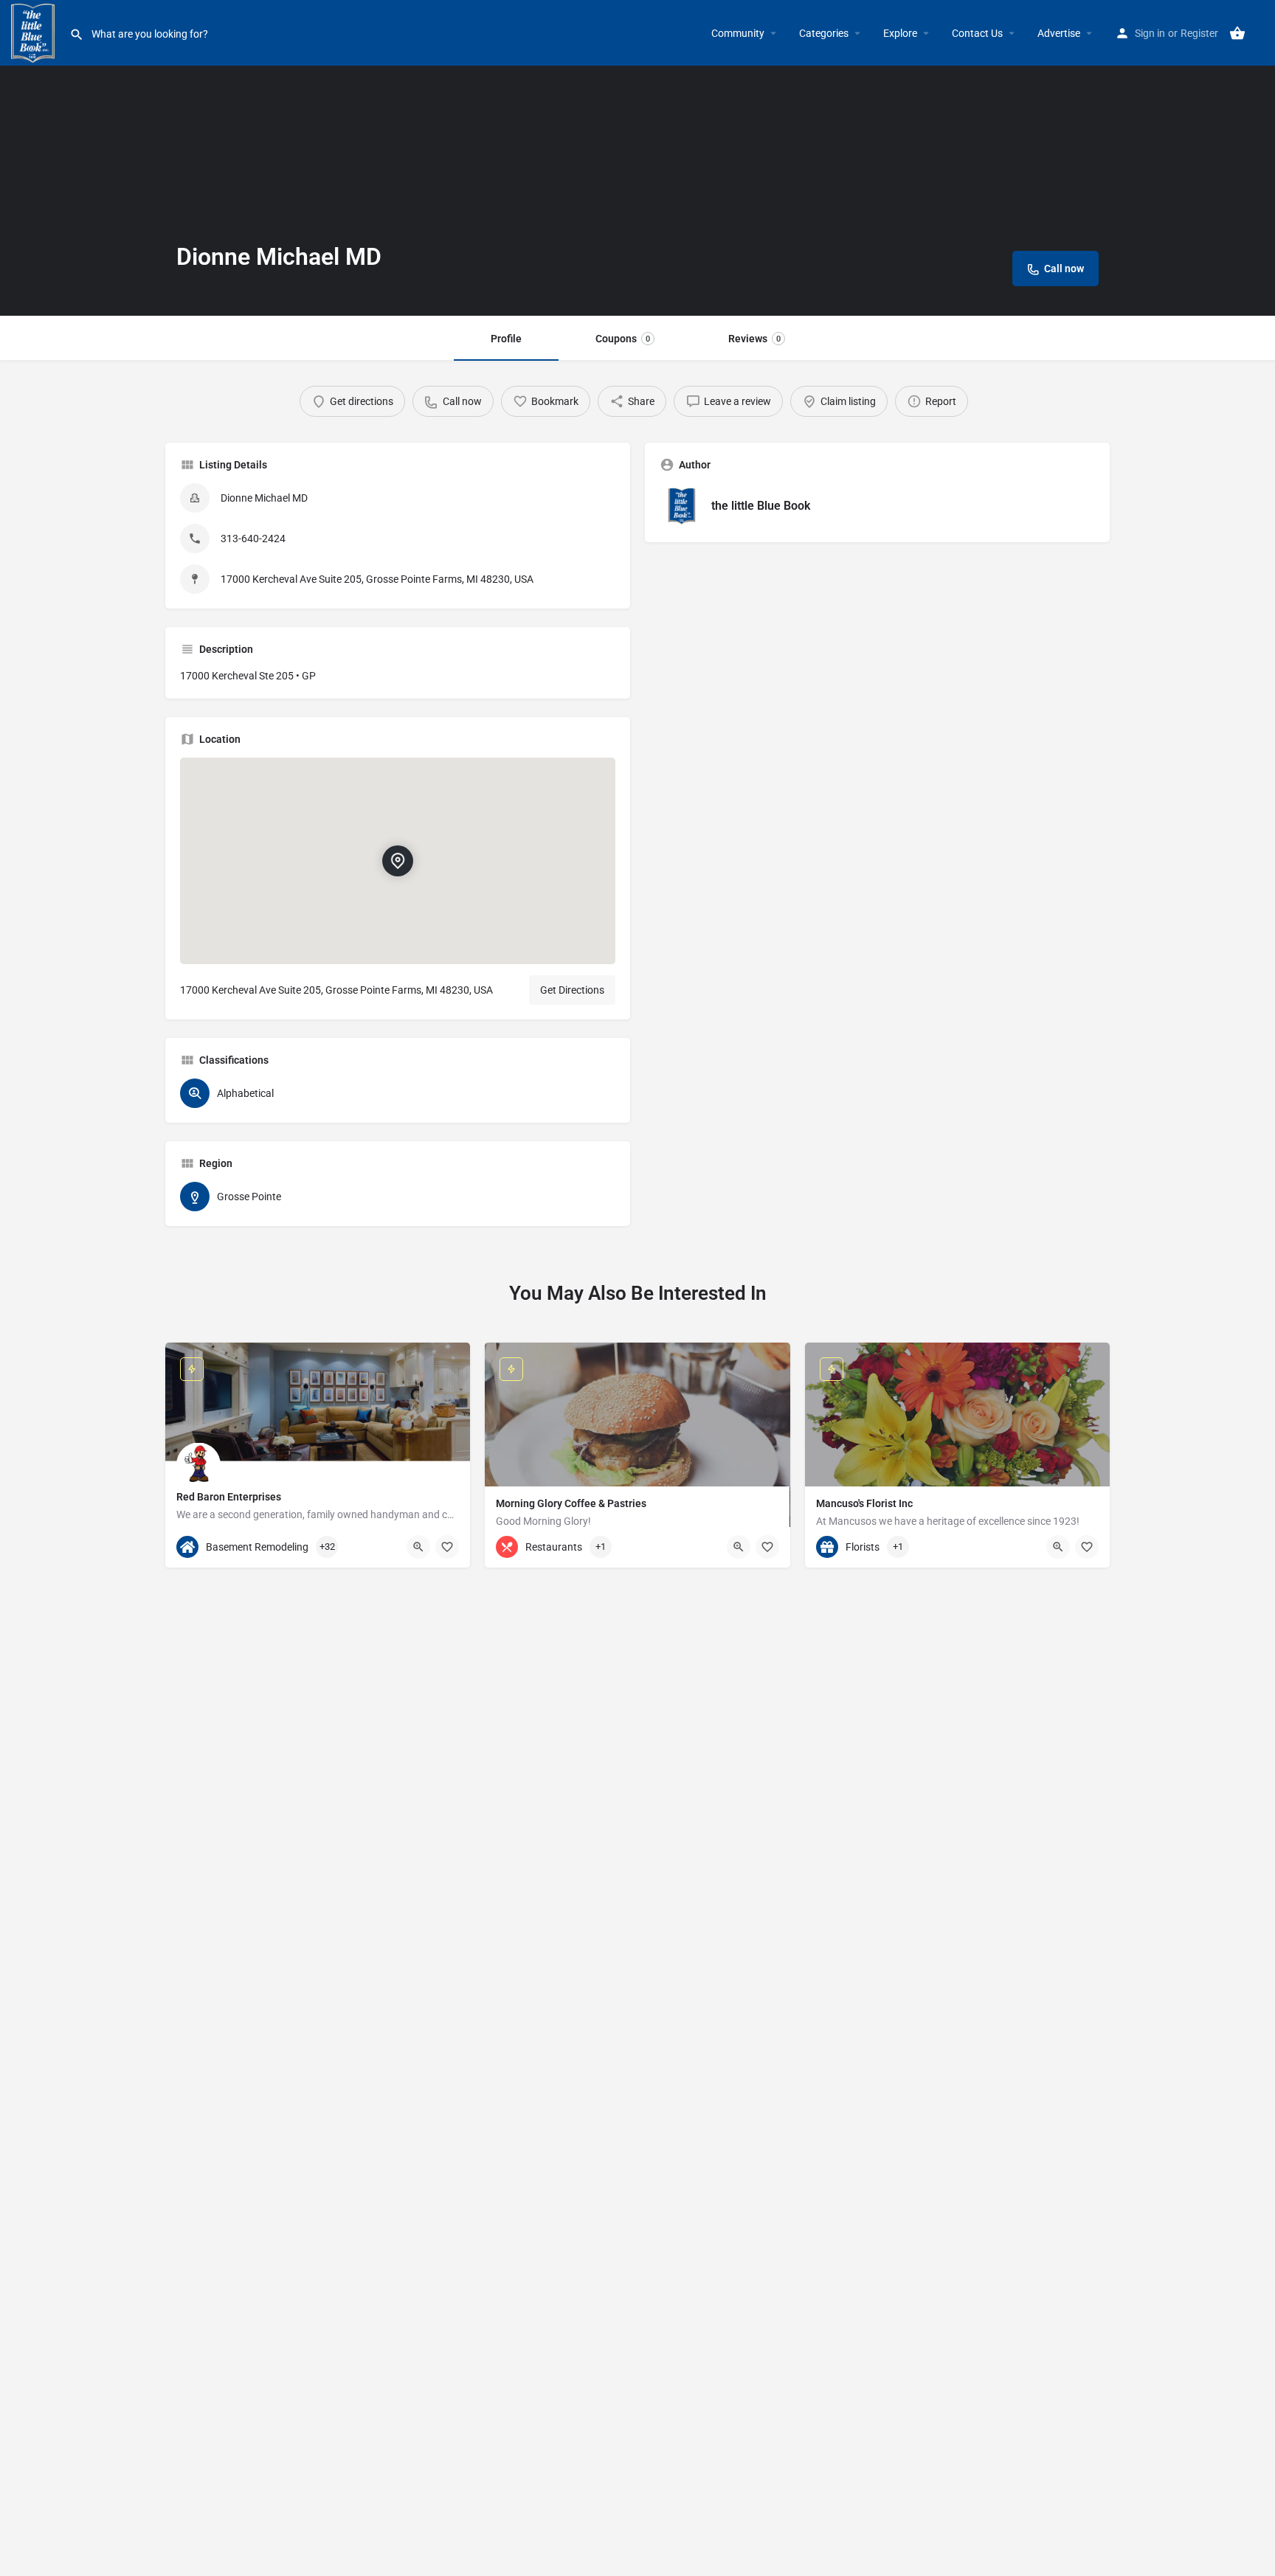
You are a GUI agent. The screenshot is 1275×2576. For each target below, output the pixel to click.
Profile (506, 339)
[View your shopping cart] (1237, 33)
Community (738, 33)
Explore (900, 33)
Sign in (1150, 33)
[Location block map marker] (398, 861)
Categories (824, 33)
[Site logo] (35, 32)
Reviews (754, 339)
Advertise (1059, 33)
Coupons (623, 339)
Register (1199, 33)
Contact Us (977, 33)
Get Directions (572, 990)
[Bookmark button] (447, 1547)
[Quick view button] (418, 1547)
